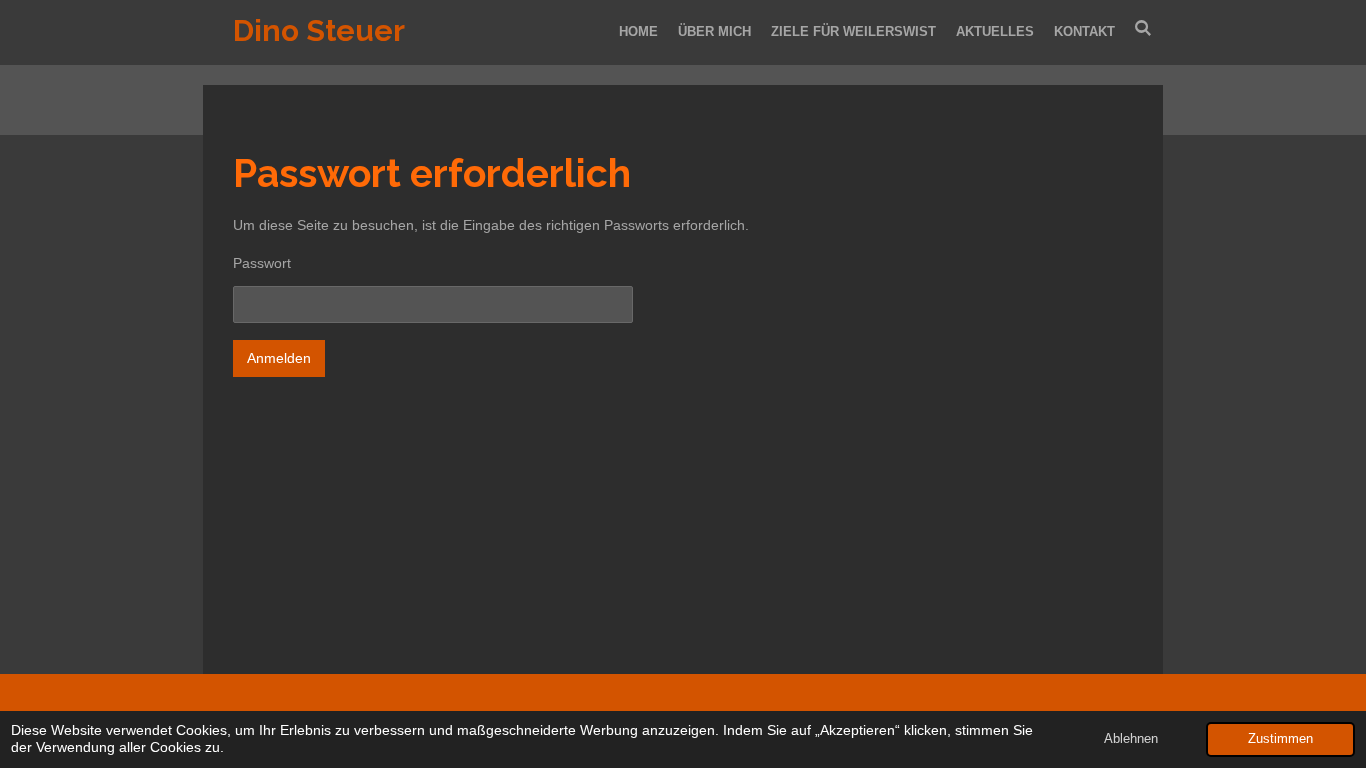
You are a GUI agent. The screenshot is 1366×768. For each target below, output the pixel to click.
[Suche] (1144, 28)
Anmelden (279, 358)
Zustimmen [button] (1280, 739)
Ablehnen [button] (1131, 739)
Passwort (262, 263)
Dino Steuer (319, 30)
